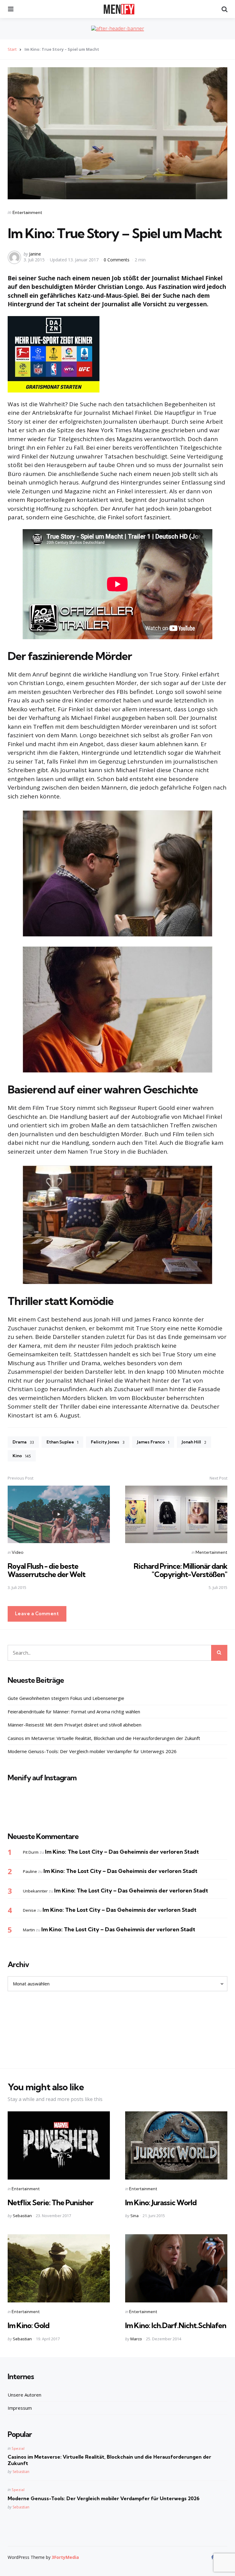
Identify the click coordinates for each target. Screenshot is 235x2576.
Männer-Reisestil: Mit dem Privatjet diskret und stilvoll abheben (75, 1725)
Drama (23, 1442)
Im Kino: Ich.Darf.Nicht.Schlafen (176, 2325)
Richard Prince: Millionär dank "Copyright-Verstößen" (181, 1570)
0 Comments (117, 260)
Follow (119, 1809)
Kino (22, 1456)
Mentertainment (211, 1552)
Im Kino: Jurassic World (161, 2202)
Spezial (18, 2448)
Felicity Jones (108, 1442)
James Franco (153, 1442)
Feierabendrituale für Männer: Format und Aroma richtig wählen (74, 1712)
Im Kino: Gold (28, 2325)
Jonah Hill (194, 1442)
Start (12, 49)
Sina (134, 2216)
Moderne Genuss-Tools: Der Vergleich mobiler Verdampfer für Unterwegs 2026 (92, 1751)
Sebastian (22, 2216)
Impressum (20, 2408)
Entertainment (27, 212)
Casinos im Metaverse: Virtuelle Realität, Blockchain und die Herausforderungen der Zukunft (104, 1738)
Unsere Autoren (24, 2395)
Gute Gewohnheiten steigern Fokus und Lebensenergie (66, 1698)
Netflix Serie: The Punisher (50, 2202)
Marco (136, 2339)
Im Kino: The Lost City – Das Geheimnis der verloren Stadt (122, 1852)
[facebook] (213, 2557)
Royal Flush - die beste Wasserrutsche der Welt (47, 1570)
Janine (35, 254)
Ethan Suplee (62, 1442)
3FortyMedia (65, 2557)
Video (17, 1552)
